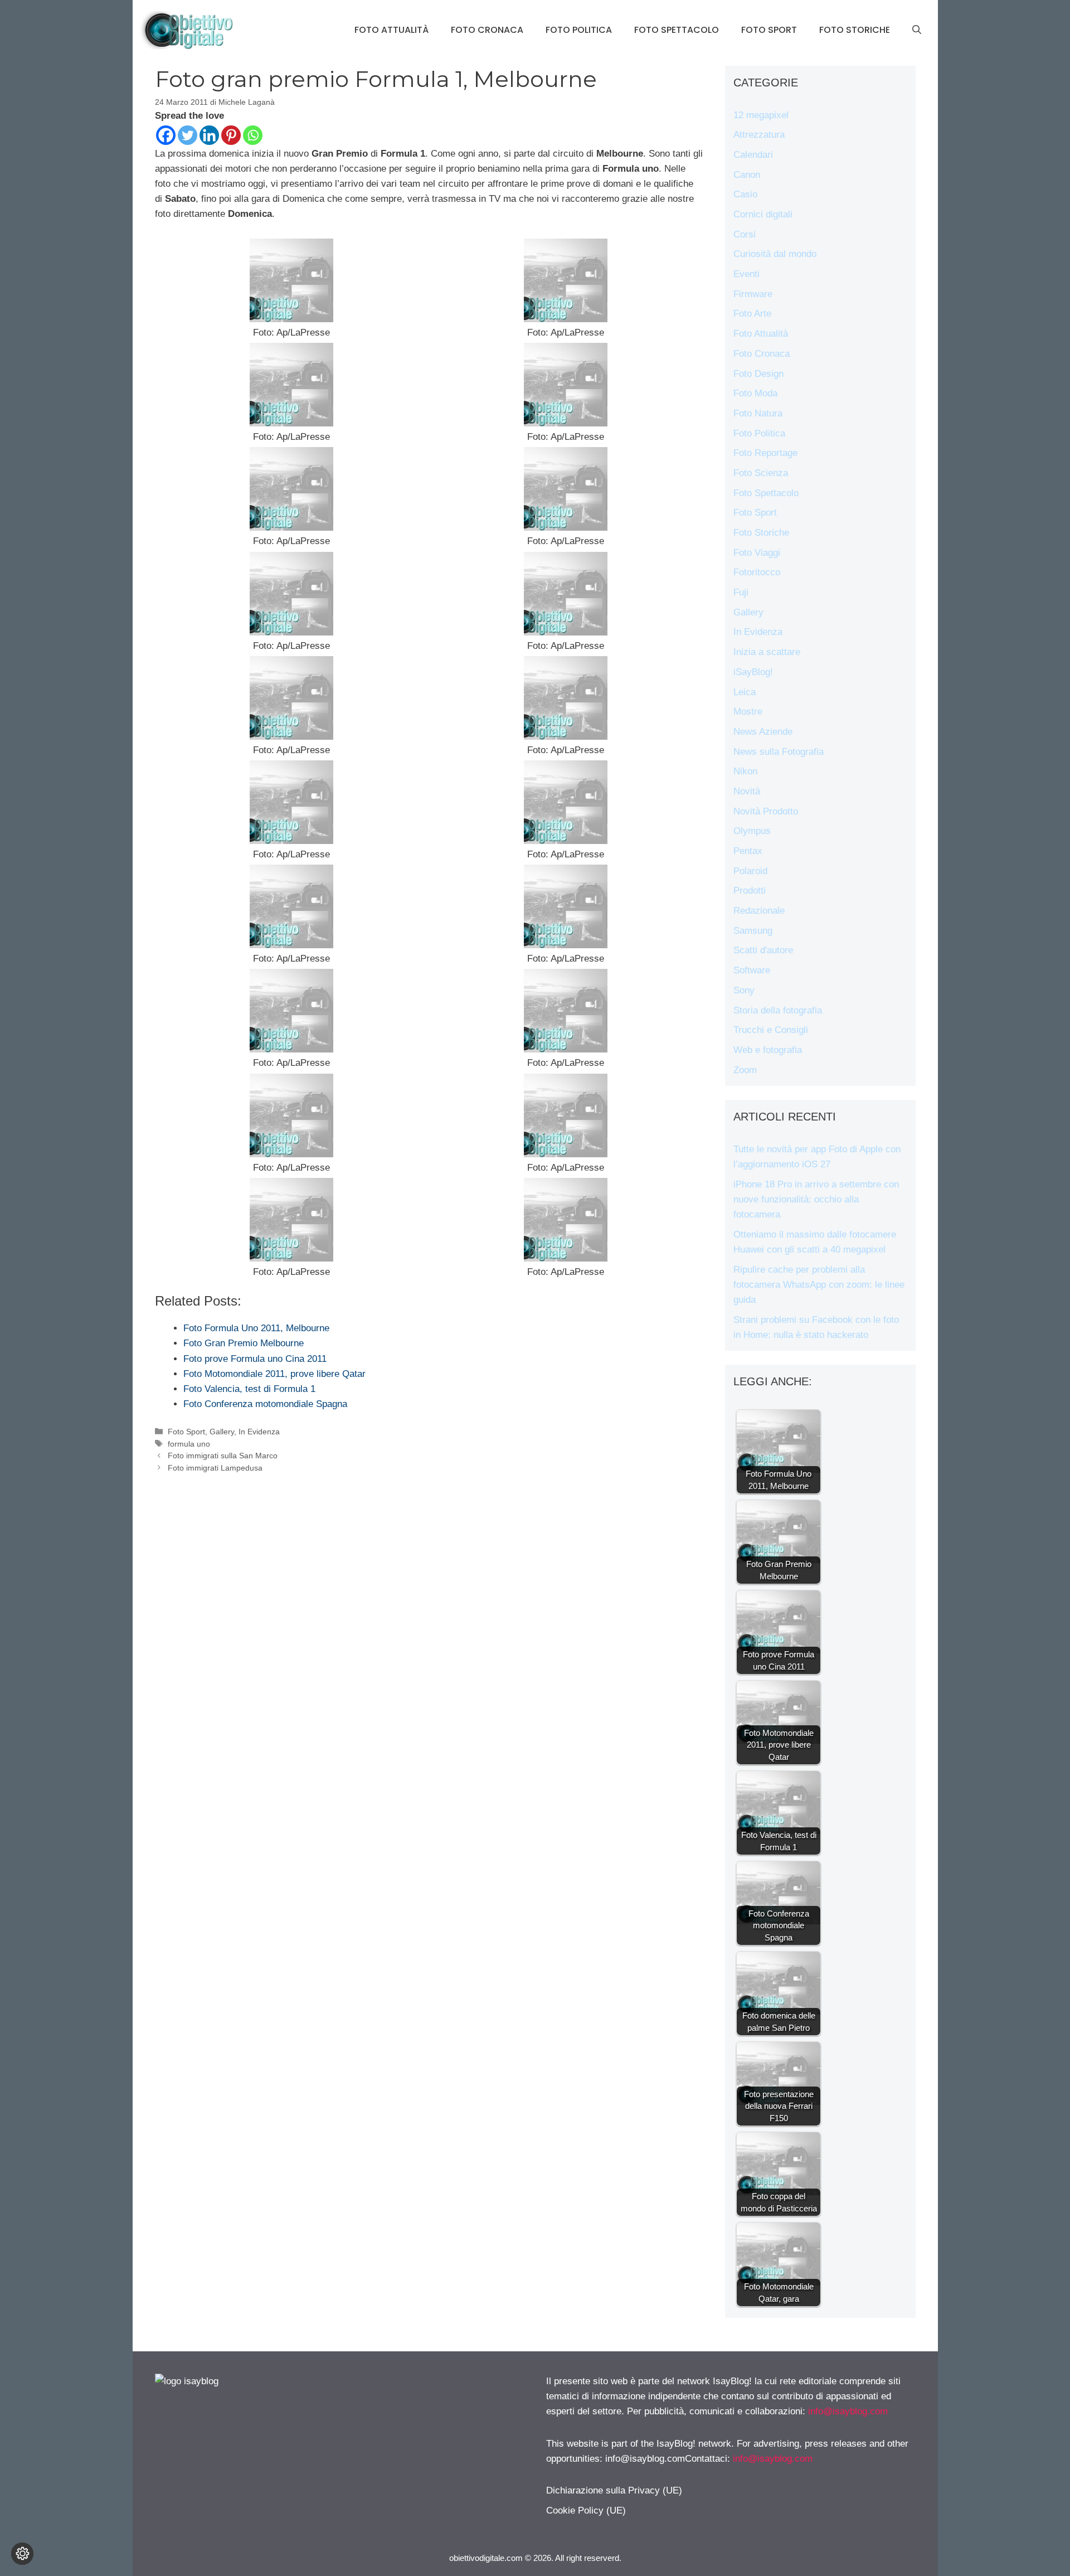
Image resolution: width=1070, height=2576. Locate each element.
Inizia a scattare (767, 652)
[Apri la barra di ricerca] (917, 30)
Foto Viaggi (757, 553)
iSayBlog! (753, 672)
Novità (747, 791)
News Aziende (763, 732)
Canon (747, 175)
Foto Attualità (391, 30)
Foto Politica (579, 30)
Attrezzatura (759, 135)
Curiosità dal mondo (775, 254)
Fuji (741, 592)
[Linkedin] (209, 135)
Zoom (745, 1070)
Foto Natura (758, 413)
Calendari (753, 155)
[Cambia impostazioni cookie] (22, 2554)
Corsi (745, 234)
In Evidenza (259, 1432)
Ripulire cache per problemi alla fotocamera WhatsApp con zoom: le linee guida (819, 1285)
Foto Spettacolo (677, 30)
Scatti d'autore (763, 950)
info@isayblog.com (848, 2411)
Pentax (748, 851)
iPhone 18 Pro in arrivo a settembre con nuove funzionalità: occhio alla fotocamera (816, 1199)
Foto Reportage (765, 453)
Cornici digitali (763, 214)
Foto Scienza (761, 473)
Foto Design (758, 374)
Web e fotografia (768, 1050)
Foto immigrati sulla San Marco (223, 1456)
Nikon (745, 771)
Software (752, 970)
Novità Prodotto (766, 811)
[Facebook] (166, 135)
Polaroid (750, 871)
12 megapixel (761, 115)
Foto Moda (755, 393)
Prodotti (750, 891)
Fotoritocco (757, 572)
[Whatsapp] (253, 135)
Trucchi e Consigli (771, 1030)
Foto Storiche (855, 30)
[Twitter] (188, 135)
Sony (744, 990)
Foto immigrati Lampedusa (215, 1468)
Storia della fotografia (778, 1010)
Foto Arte (752, 314)
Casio (745, 194)
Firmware (753, 294)
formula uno (189, 1444)
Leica (745, 692)
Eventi (746, 274)
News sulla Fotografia (779, 752)
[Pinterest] (231, 135)
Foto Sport (769, 30)
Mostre (748, 712)
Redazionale (759, 911)
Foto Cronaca (487, 30)
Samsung (753, 931)
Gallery (222, 1432)
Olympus (752, 831)
